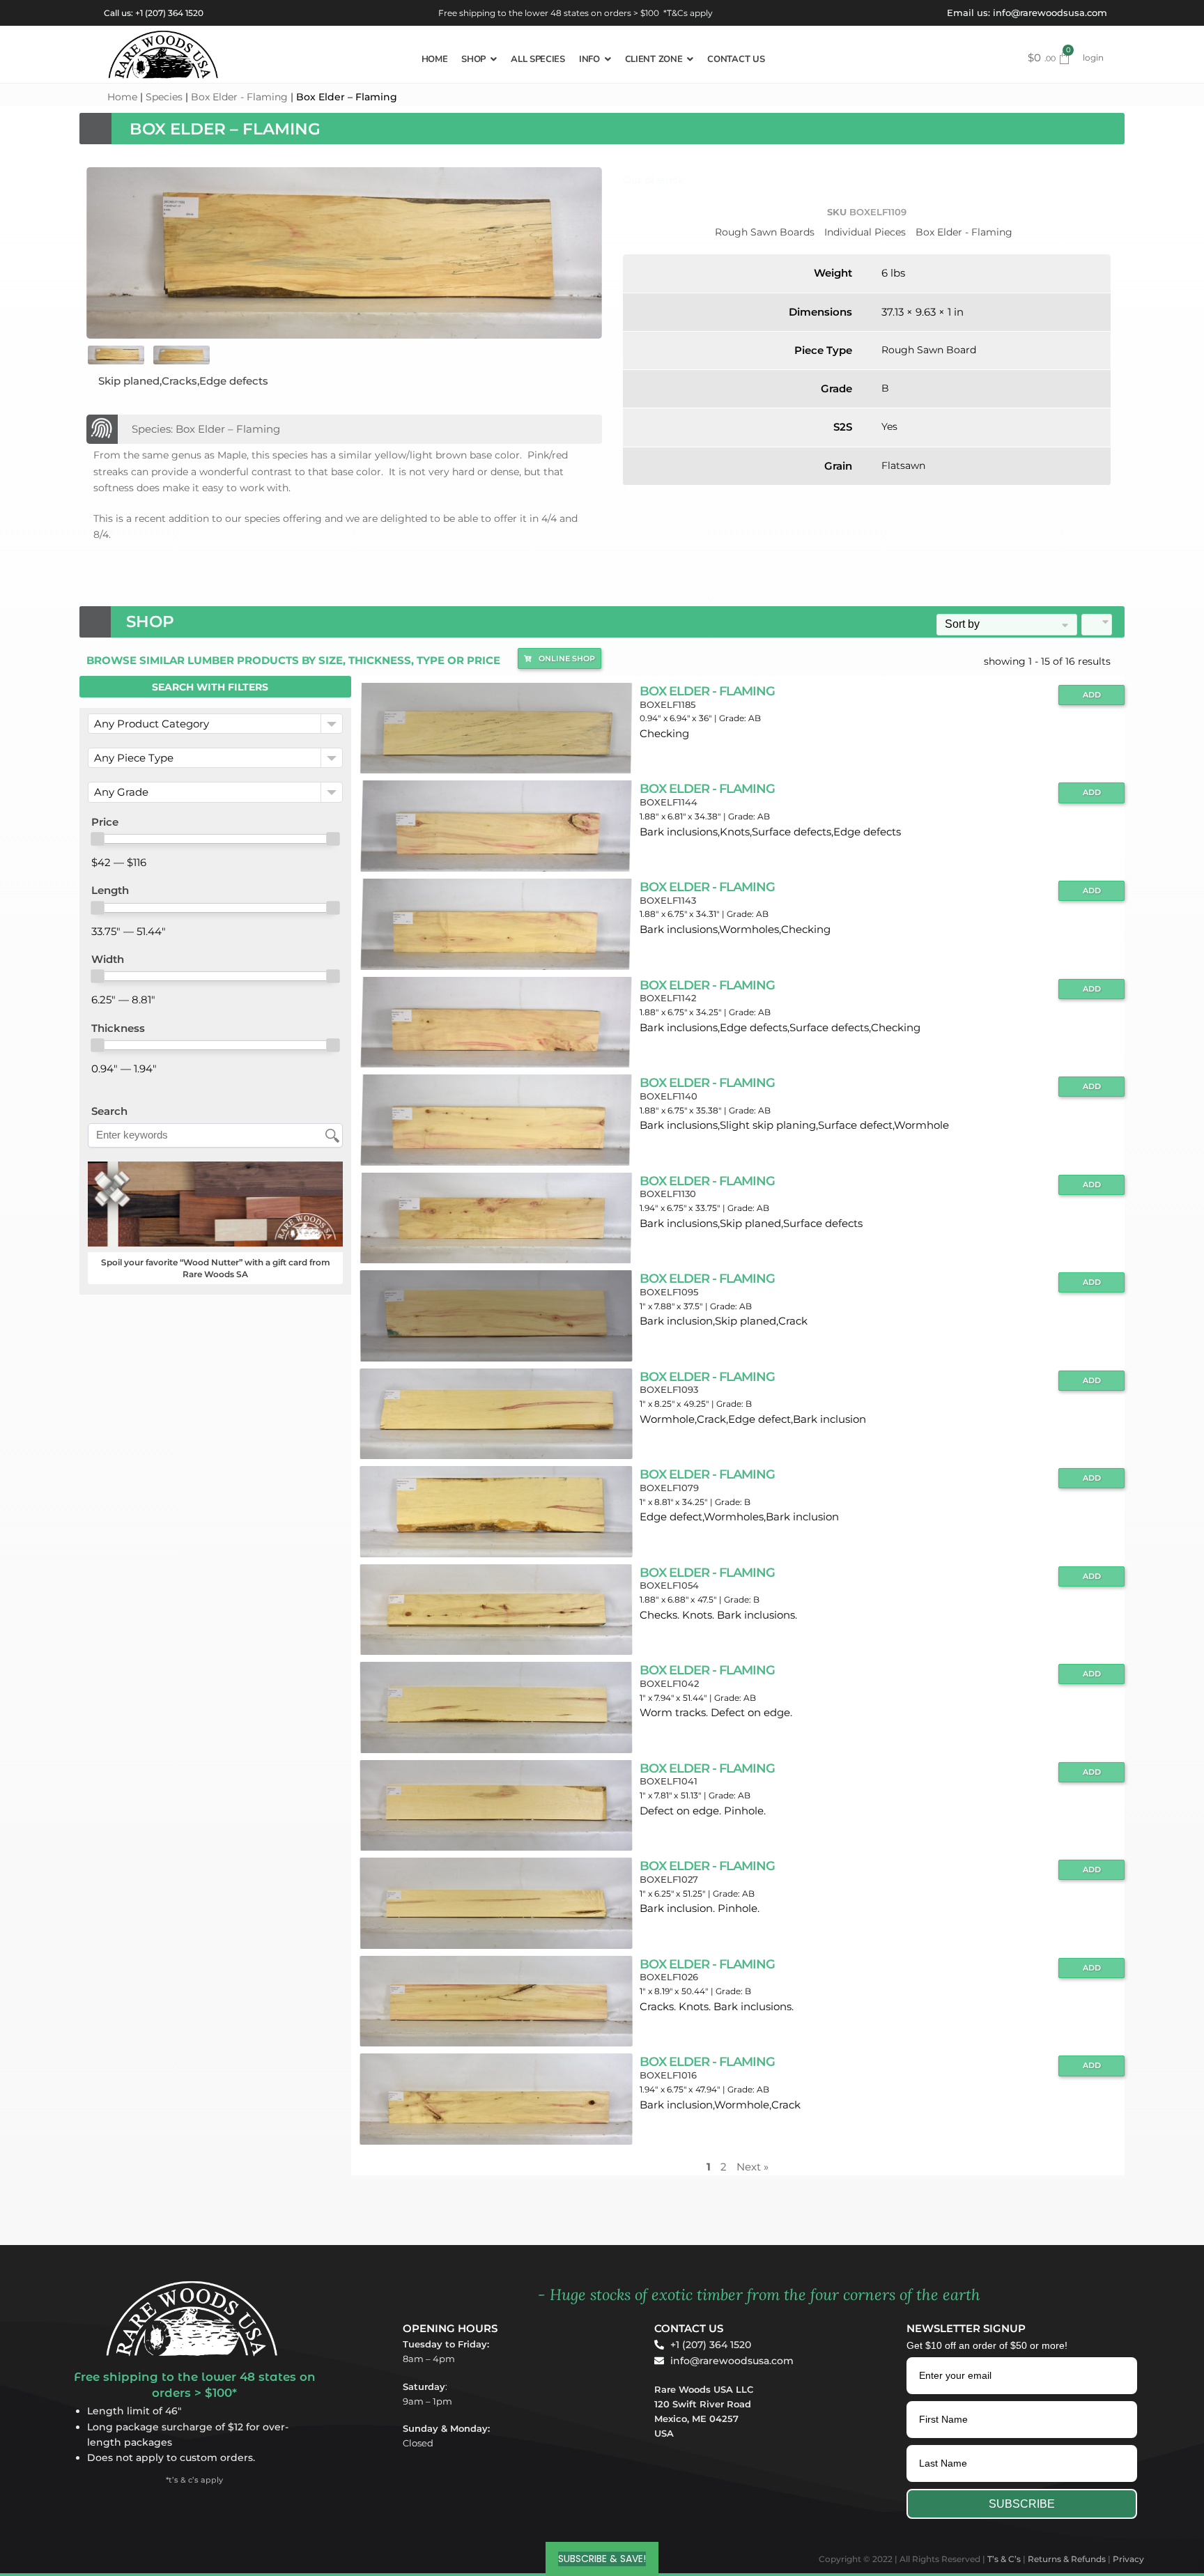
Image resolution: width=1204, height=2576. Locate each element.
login (1093, 57)
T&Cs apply (690, 13)
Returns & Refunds (1067, 2559)
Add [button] (1092, 695)
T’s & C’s (1004, 2559)
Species (164, 97)
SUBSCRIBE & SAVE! (602, 2559)
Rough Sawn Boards (765, 232)
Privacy (1128, 2559)
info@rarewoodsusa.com (1050, 13)
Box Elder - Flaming (239, 97)
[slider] (98, 839)
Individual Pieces (865, 232)
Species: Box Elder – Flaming (206, 429)
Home (122, 97)
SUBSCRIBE (1022, 2504)
